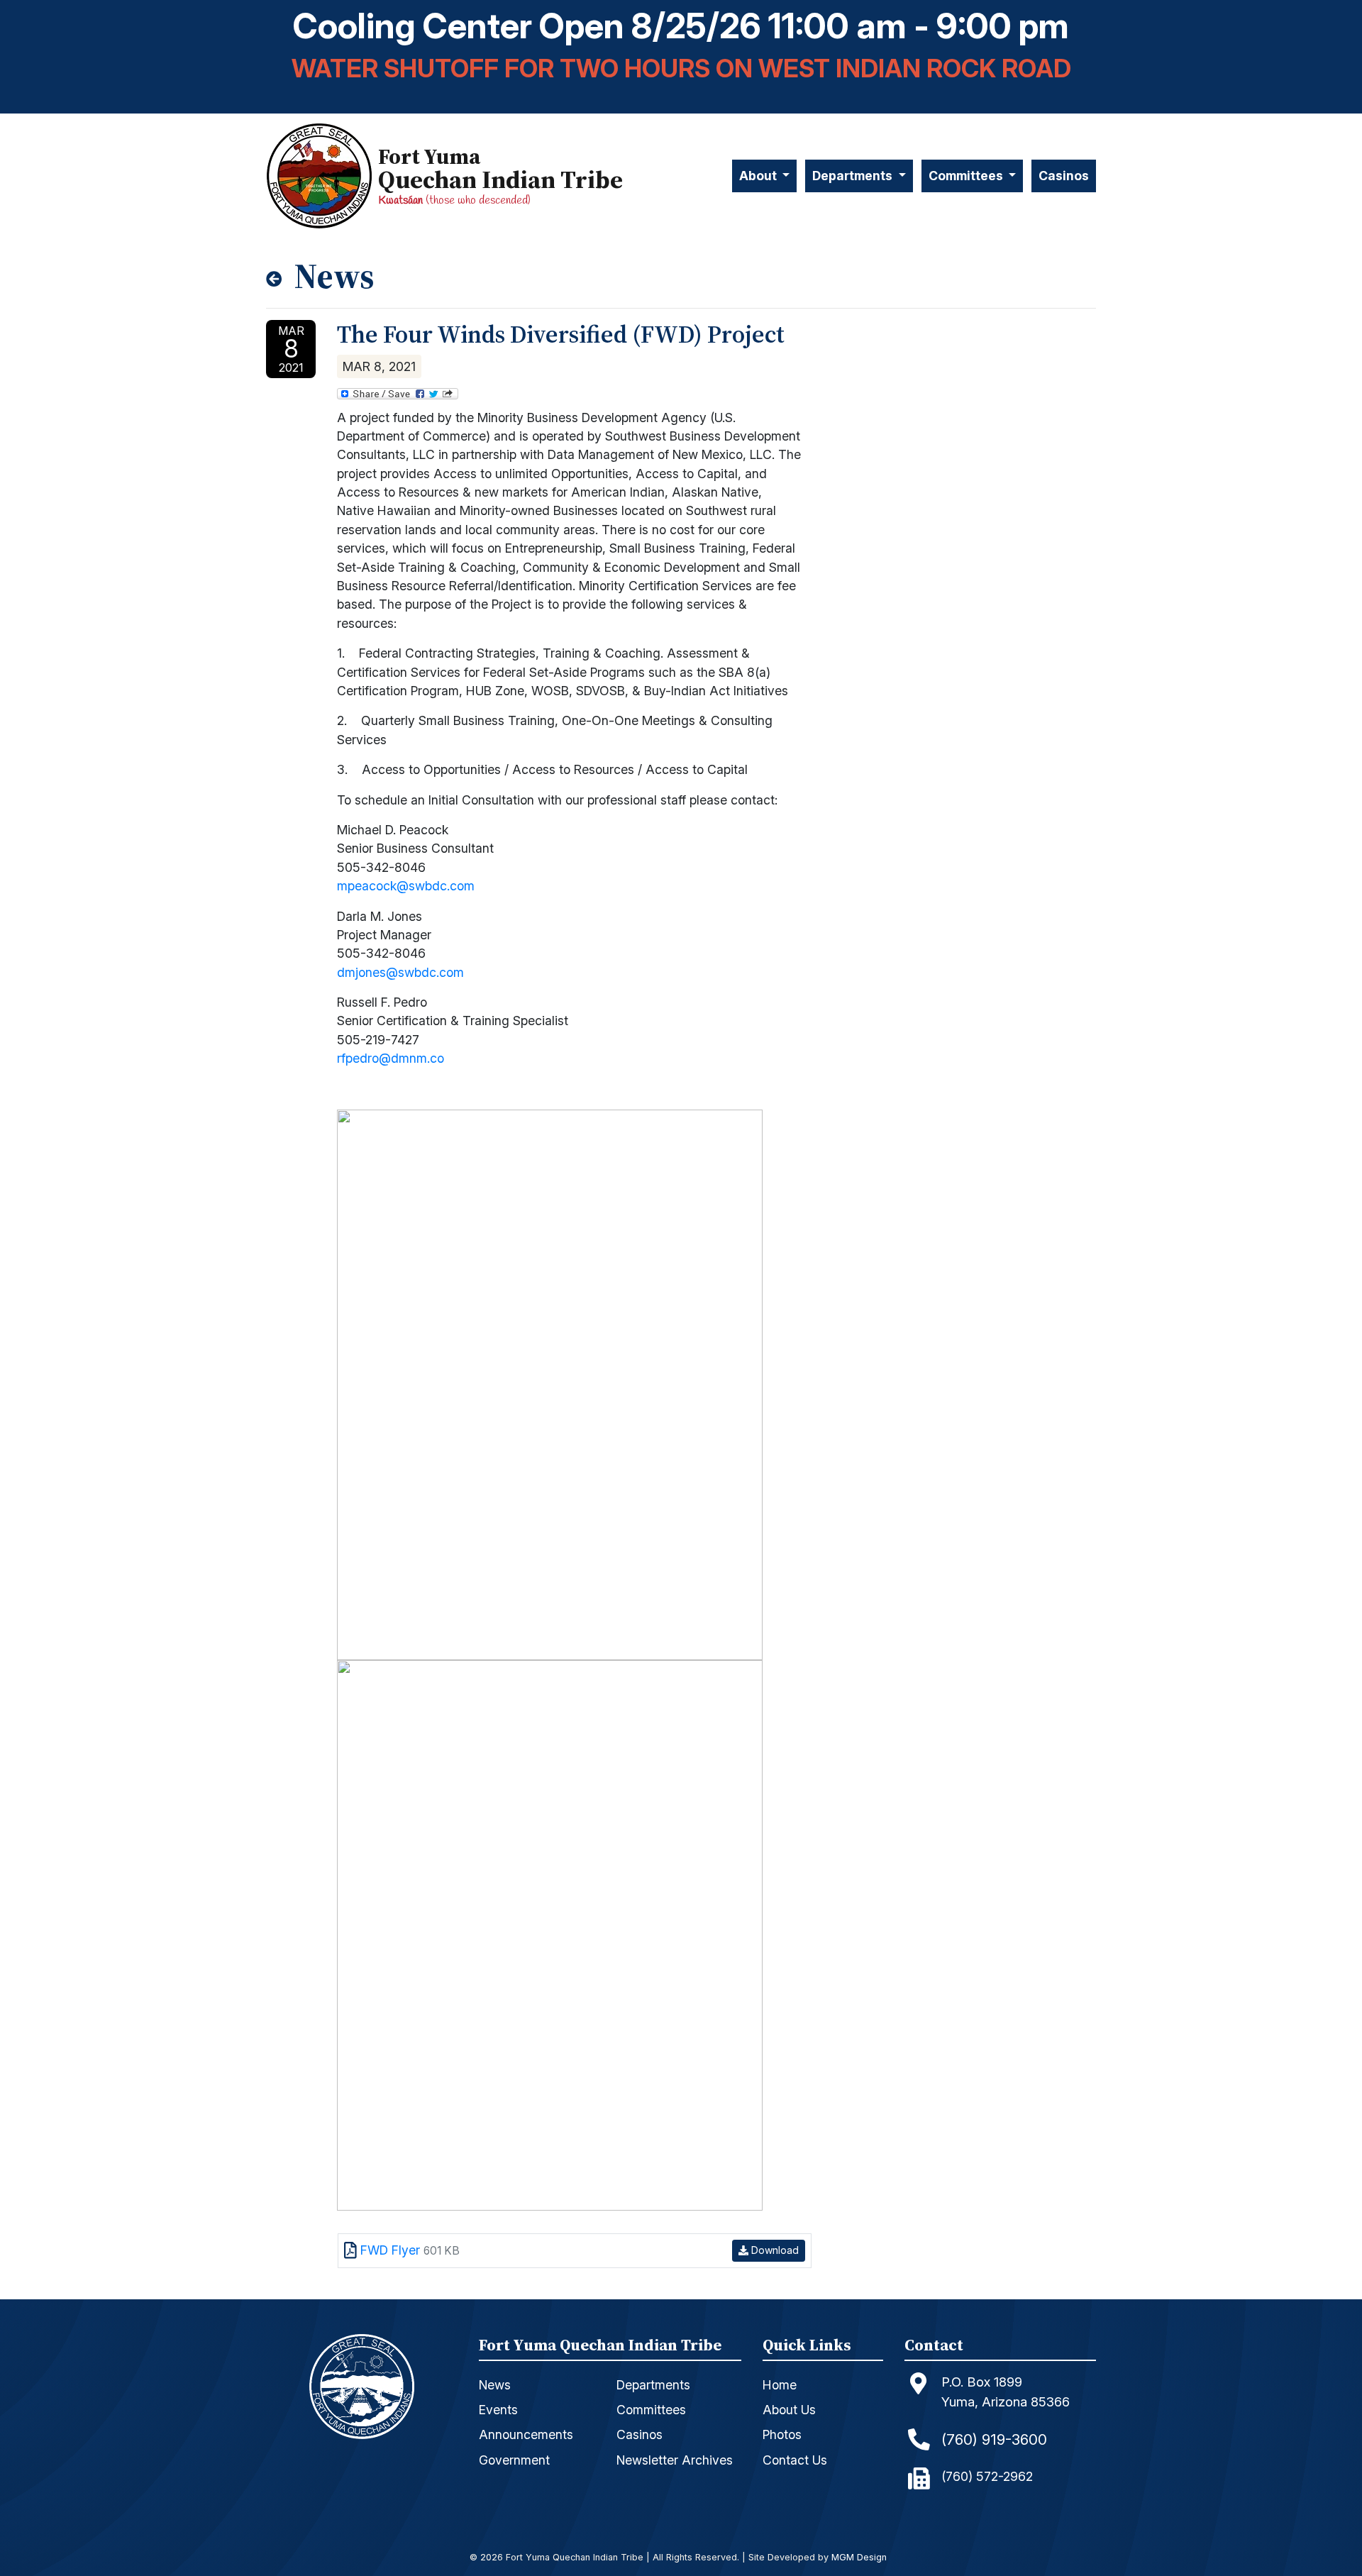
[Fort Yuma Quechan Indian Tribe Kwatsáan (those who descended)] (322, 176)
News (495, 2385)
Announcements (526, 2434)
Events (498, 2410)
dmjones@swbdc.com (400, 972)
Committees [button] (967, 176)
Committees (651, 2410)
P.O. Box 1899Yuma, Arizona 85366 (1006, 2392)
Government (514, 2460)
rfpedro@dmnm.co (391, 1058)
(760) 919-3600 (994, 2439)
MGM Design (859, 2558)
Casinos (1064, 176)
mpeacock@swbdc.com (406, 886)
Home (780, 2385)
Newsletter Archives (675, 2460)
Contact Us (795, 2460)
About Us (789, 2410)
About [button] (759, 176)
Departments (653, 2385)
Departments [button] (854, 176)
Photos (782, 2434)
